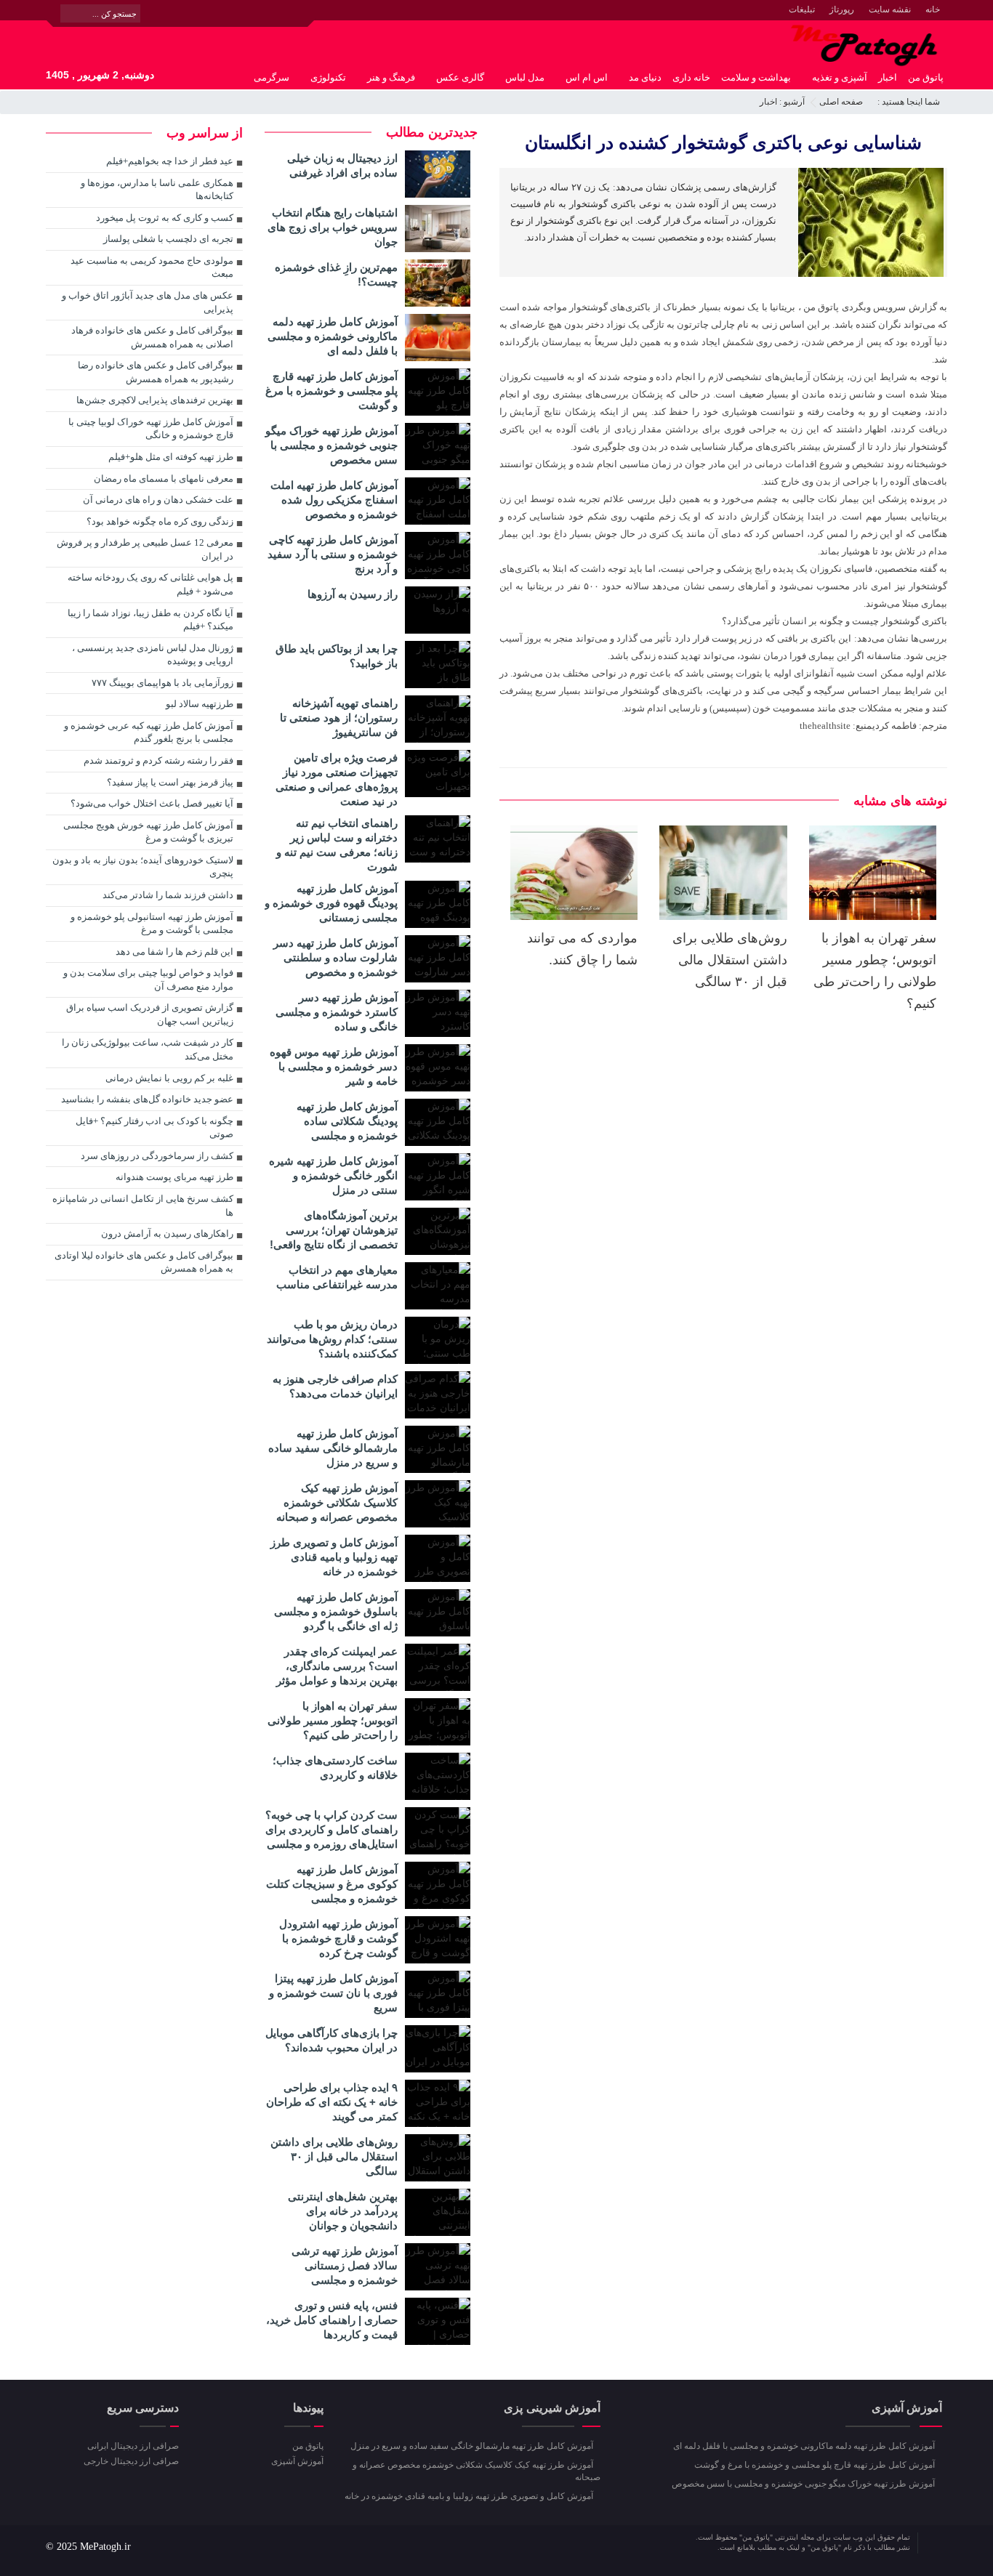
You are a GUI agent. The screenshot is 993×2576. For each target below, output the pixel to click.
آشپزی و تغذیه (840, 77)
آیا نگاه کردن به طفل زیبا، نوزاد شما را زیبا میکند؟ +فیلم (150, 620)
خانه (933, 9)
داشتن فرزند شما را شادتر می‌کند (168, 895)
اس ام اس (587, 77)
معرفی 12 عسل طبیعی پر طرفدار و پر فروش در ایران (145, 549)
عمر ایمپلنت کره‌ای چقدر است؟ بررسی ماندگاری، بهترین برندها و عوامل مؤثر (337, 1666)
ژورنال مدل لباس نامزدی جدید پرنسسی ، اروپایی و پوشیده (153, 655)
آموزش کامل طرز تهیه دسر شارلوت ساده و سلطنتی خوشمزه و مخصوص (335, 957)
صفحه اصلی (841, 102)
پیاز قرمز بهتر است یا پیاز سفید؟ (170, 782)
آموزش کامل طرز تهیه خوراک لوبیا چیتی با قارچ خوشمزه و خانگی (151, 429)
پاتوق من (926, 77)
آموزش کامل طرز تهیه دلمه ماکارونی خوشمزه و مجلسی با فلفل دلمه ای (333, 336)
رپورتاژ (842, 9)
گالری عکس (460, 77)
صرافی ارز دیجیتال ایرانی (133, 2446)
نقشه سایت (890, 9)
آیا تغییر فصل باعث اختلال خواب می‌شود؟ (152, 803)
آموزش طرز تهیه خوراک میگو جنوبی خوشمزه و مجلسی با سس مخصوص (331, 445)
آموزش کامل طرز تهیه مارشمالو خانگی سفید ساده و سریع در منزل (333, 1448)
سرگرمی (272, 77)
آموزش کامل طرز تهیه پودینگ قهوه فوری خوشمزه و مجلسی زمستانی (331, 903)
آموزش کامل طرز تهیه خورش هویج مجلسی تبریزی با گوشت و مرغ (148, 832)
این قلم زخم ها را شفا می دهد (174, 952)
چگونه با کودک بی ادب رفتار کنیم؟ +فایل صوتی (154, 1128)
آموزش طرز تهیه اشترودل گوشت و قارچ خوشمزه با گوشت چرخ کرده (338, 1938)
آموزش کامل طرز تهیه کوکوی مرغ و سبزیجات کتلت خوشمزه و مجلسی (332, 1884)
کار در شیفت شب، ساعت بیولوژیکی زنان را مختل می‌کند (148, 1049)
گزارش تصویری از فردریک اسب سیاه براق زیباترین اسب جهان (150, 1014)
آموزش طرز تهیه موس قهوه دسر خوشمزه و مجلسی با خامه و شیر (334, 1066)
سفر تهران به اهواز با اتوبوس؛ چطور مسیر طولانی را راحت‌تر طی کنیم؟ (333, 1720)
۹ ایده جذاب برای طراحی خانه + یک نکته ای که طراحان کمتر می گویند (332, 2102)
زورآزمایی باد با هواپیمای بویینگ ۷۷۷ (162, 683)
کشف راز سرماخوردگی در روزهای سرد (157, 1156)
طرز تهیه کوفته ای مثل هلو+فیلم (171, 457)
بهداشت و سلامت (756, 77)
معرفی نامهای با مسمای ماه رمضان (164, 479)
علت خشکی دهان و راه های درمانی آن (158, 500)
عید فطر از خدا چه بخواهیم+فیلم (170, 161)
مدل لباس (525, 77)
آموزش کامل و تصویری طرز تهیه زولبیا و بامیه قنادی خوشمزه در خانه (334, 1557)
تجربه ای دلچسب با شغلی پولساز (168, 239)
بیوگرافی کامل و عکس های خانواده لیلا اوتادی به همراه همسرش (144, 1262)
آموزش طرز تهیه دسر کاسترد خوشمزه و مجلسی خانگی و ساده (337, 1012)
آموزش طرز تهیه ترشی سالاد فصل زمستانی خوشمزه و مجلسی (345, 2265)
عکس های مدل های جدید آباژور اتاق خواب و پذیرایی (148, 302)
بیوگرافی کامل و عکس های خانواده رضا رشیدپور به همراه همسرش (156, 372)
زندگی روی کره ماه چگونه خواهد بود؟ (160, 521)
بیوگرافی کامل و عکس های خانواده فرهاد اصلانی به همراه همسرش (152, 337)
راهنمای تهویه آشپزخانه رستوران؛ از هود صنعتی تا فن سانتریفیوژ (339, 718)
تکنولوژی (328, 77)
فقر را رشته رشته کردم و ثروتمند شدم (158, 760)
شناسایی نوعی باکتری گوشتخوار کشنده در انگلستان (723, 142)
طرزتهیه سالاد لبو (200, 704)
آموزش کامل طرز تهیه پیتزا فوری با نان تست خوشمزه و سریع (333, 1993)
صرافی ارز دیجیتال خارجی (131, 2461)
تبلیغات (802, 9)
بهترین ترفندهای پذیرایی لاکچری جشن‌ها (155, 400)
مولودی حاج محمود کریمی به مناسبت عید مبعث (152, 267)
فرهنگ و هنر (391, 77)
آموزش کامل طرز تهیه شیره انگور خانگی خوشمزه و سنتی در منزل (333, 1175)
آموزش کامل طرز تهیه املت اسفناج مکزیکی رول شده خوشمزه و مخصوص (334, 500)
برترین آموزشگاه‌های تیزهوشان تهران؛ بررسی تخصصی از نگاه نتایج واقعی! (334, 1230)
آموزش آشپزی (297, 2461)
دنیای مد (645, 77)
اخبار (888, 77)
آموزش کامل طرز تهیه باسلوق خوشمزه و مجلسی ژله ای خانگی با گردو (336, 1611)
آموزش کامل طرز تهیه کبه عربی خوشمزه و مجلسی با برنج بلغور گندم (149, 732)
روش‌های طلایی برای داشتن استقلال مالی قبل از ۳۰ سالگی (730, 960)
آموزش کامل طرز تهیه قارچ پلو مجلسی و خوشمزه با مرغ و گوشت (331, 391)
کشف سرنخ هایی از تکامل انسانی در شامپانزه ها (143, 1206)
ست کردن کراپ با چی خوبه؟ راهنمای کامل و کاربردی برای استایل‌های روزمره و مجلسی (331, 1829)
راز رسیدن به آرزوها (353, 594)
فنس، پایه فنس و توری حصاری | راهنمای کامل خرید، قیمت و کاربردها (332, 2320)
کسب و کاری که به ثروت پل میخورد (165, 218)
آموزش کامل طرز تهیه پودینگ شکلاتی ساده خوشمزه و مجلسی (347, 1121)
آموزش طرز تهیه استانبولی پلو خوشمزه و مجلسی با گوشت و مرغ (152, 924)
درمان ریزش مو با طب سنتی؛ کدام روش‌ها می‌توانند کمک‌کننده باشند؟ (332, 1339)
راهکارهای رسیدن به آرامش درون (167, 1234)
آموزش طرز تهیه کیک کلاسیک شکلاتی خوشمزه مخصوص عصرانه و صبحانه (337, 1502)
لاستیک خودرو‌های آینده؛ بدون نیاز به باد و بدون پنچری (143, 867)
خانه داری (691, 77)
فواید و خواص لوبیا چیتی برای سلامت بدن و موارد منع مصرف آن (148, 980)
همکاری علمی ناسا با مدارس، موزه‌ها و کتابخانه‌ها (157, 190)
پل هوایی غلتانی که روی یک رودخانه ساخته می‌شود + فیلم (150, 584)
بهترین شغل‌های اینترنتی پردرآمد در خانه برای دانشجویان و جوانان (343, 2211)
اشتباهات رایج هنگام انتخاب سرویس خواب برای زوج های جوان (333, 227)
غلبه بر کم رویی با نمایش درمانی (169, 1078)
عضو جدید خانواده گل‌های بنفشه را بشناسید (147, 1099)
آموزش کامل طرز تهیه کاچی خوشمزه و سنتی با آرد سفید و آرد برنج (333, 554)
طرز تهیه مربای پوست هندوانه (174, 1177)
